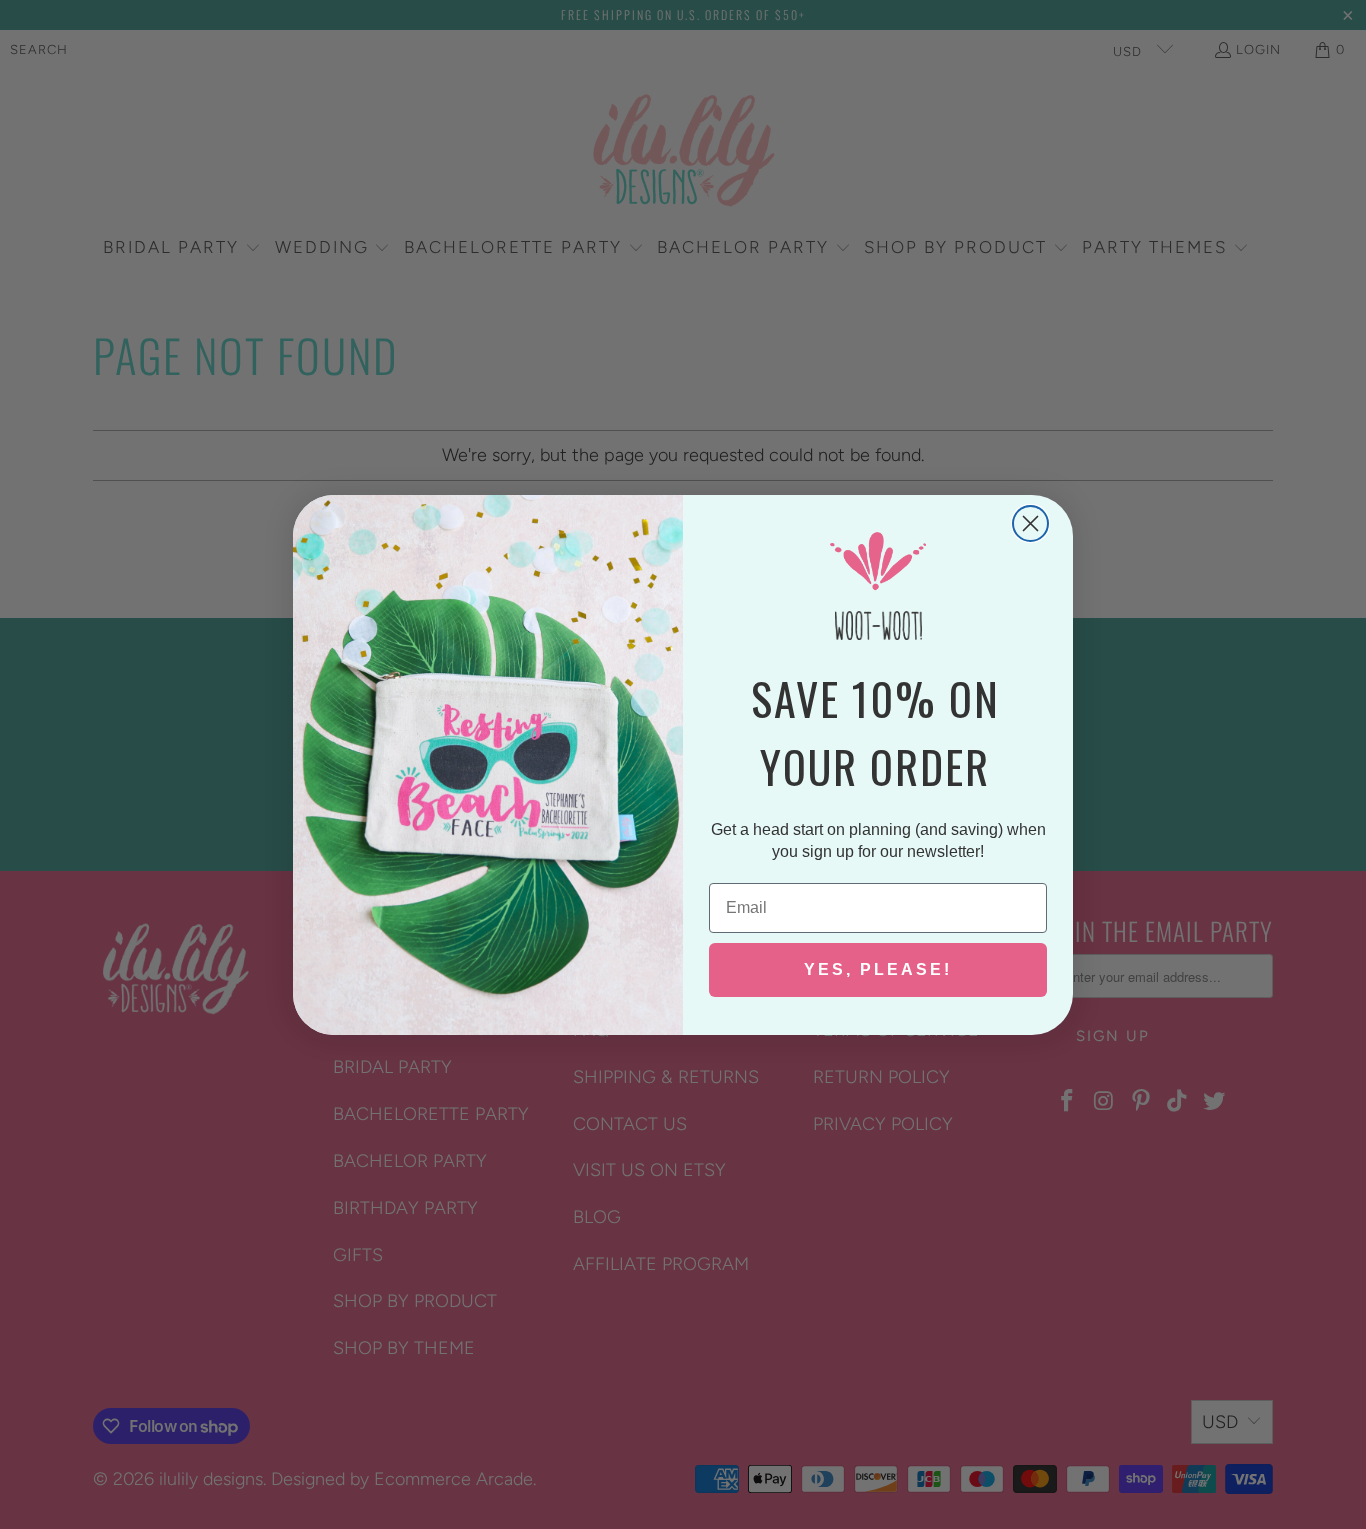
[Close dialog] (1030, 523)
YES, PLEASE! (878, 969)
